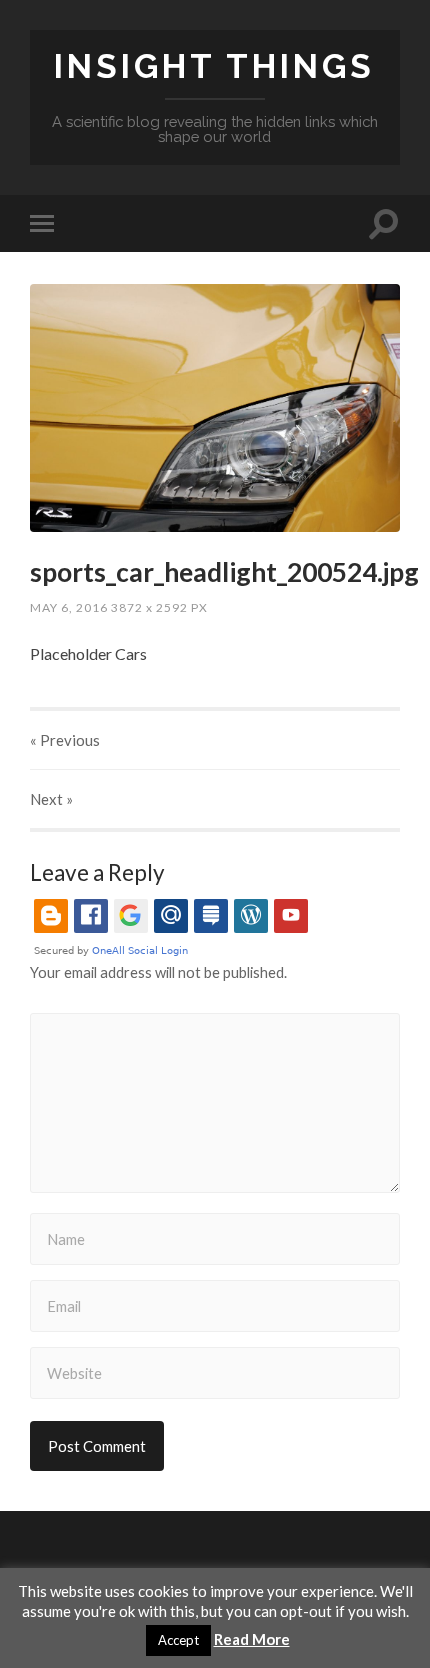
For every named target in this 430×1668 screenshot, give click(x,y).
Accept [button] (178, 1640)
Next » (51, 799)
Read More (252, 1639)
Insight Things (214, 66)
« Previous (65, 740)
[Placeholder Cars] (215, 407)
